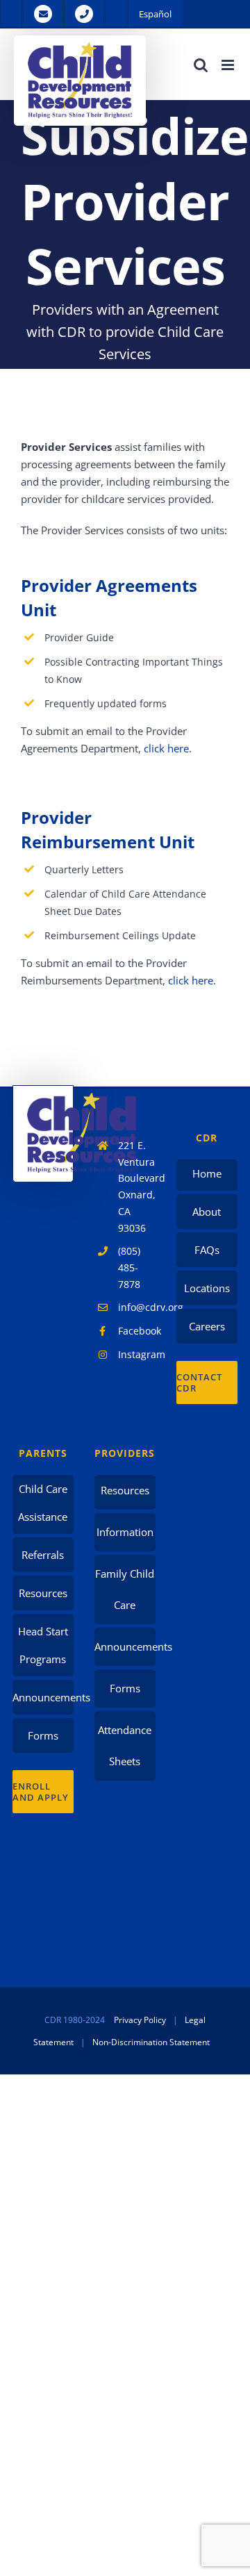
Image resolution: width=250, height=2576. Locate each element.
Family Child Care (125, 1589)
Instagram (137, 1354)
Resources (43, 1593)
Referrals (43, 1555)
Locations (207, 1288)
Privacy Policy (140, 2020)
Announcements (43, 1697)
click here (166, 748)
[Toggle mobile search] (201, 65)
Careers (207, 1326)
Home (207, 1173)
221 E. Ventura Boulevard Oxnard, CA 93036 (137, 1187)
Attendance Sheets (125, 1745)
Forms (43, 1735)
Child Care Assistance (43, 1503)
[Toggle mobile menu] (229, 65)
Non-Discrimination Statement (151, 2042)
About (207, 1212)
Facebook (137, 1331)
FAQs (207, 1250)
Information (125, 1532)
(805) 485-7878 (129, 1268)
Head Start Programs (43, 1645)
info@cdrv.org (137, 1307)
